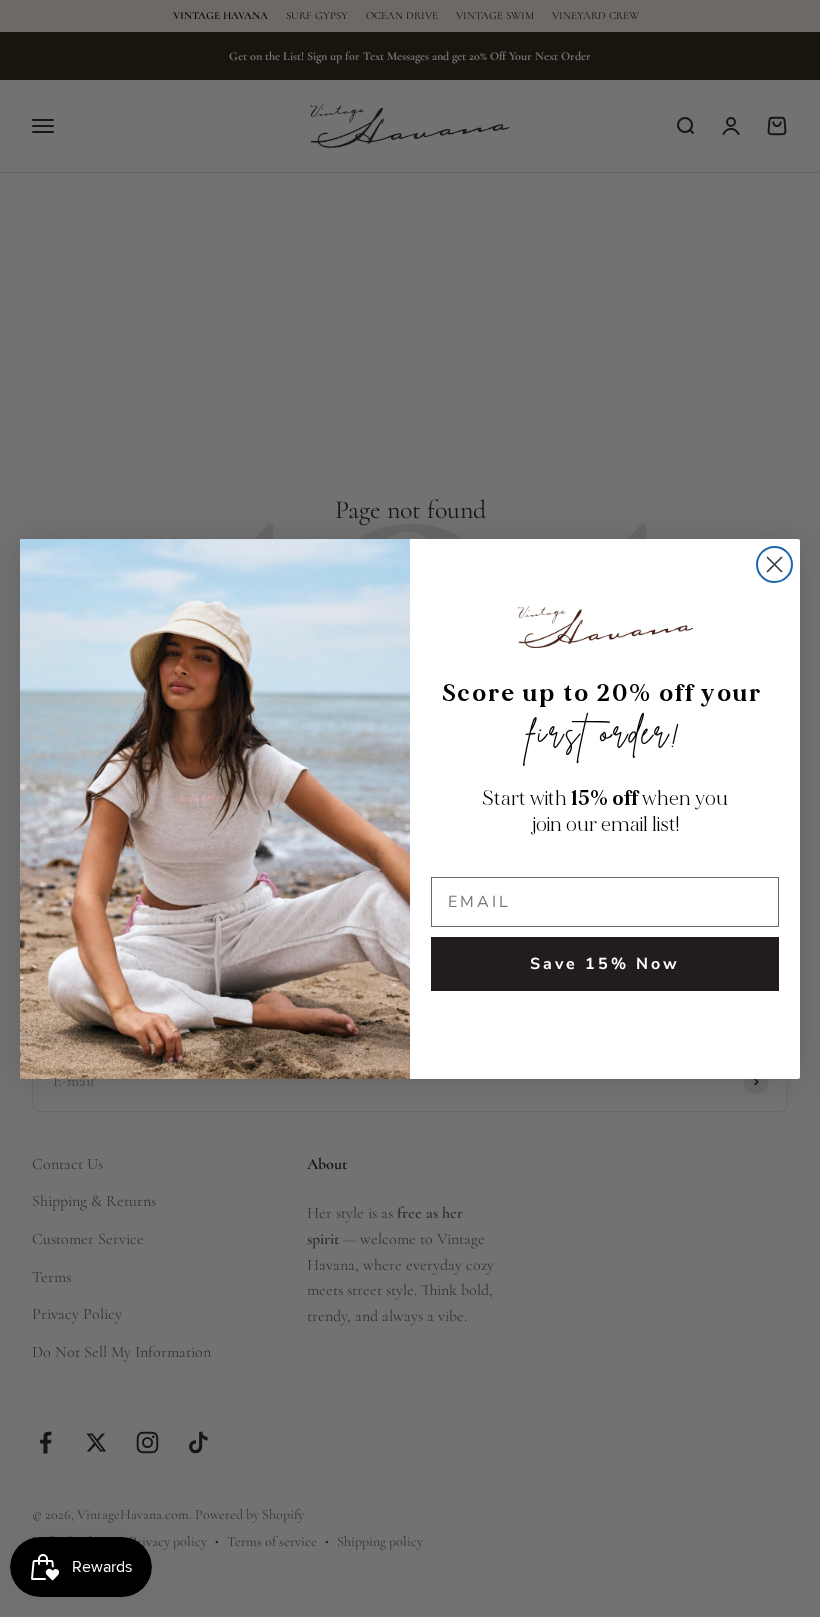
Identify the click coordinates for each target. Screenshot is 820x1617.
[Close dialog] (774, 564)
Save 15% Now (605, 964)
